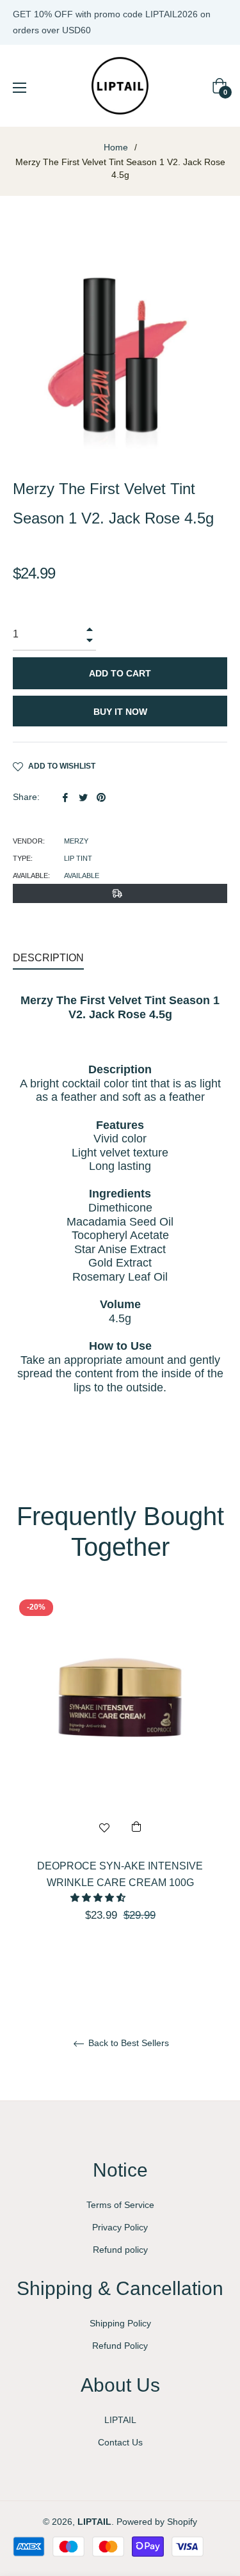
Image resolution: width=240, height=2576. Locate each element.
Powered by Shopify (157, 2522)
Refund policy (120, 2250)
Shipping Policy (120, 2323)
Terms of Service (120, 2205)
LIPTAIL (120, 2420)
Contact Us (120, 2442)
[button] (99, 1898)
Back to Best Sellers (127, 2043)
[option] (120, 1780)
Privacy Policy (120, 2227)
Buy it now (120, 712)
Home (116, 147)
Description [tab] (48, 958)
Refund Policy (120, 2346)
